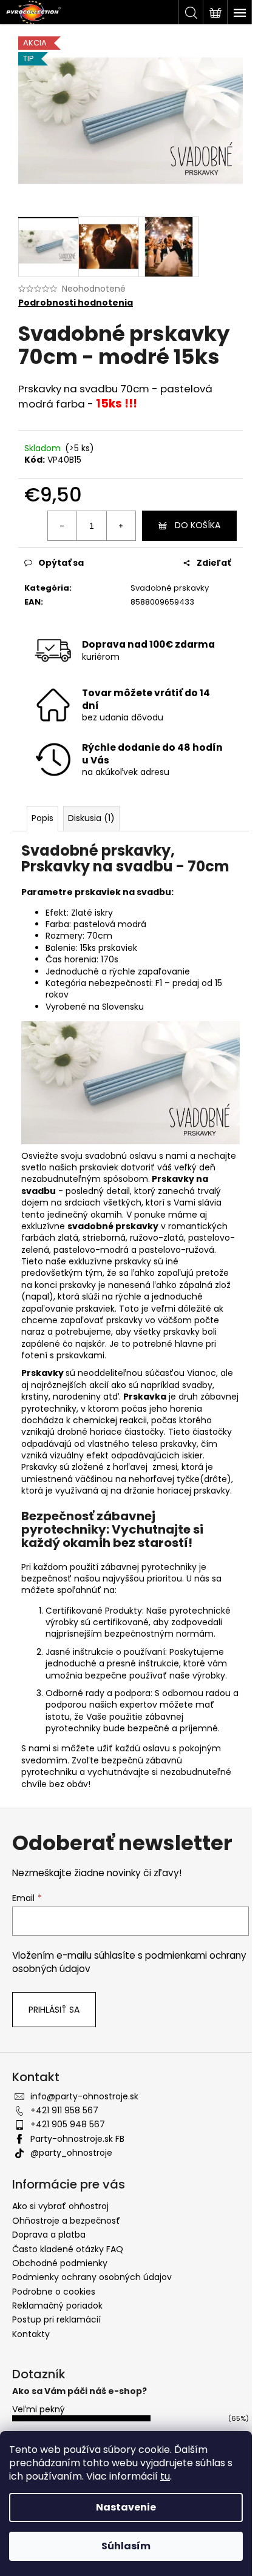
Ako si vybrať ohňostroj (60, 2206)
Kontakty (31, 2334)
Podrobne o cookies (54, 2292)
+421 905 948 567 (68, 2124)
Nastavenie (126, 2507)
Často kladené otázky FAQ (68, 2249)
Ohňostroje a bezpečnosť (66, 2221)
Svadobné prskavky (170, 588)
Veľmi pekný (39, 2409)
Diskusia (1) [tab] (91, 818)
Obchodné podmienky (60, 2263)
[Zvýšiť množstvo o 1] (121, 526)
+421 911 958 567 (64, 2110)
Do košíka (198, 525)
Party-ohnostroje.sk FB (77, 2139)
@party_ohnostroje (71, 2153)
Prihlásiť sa (54, 2010)
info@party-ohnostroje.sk (84, 2096)
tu (165, 2476)
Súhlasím (126, 2546)
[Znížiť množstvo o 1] (63, 526)
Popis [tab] (42, 818)
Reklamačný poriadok (57, 2306)
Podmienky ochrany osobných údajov (92, 2277)
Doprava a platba (49, 2235)
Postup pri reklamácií (56, 2319)
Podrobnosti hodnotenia (76, 303)
